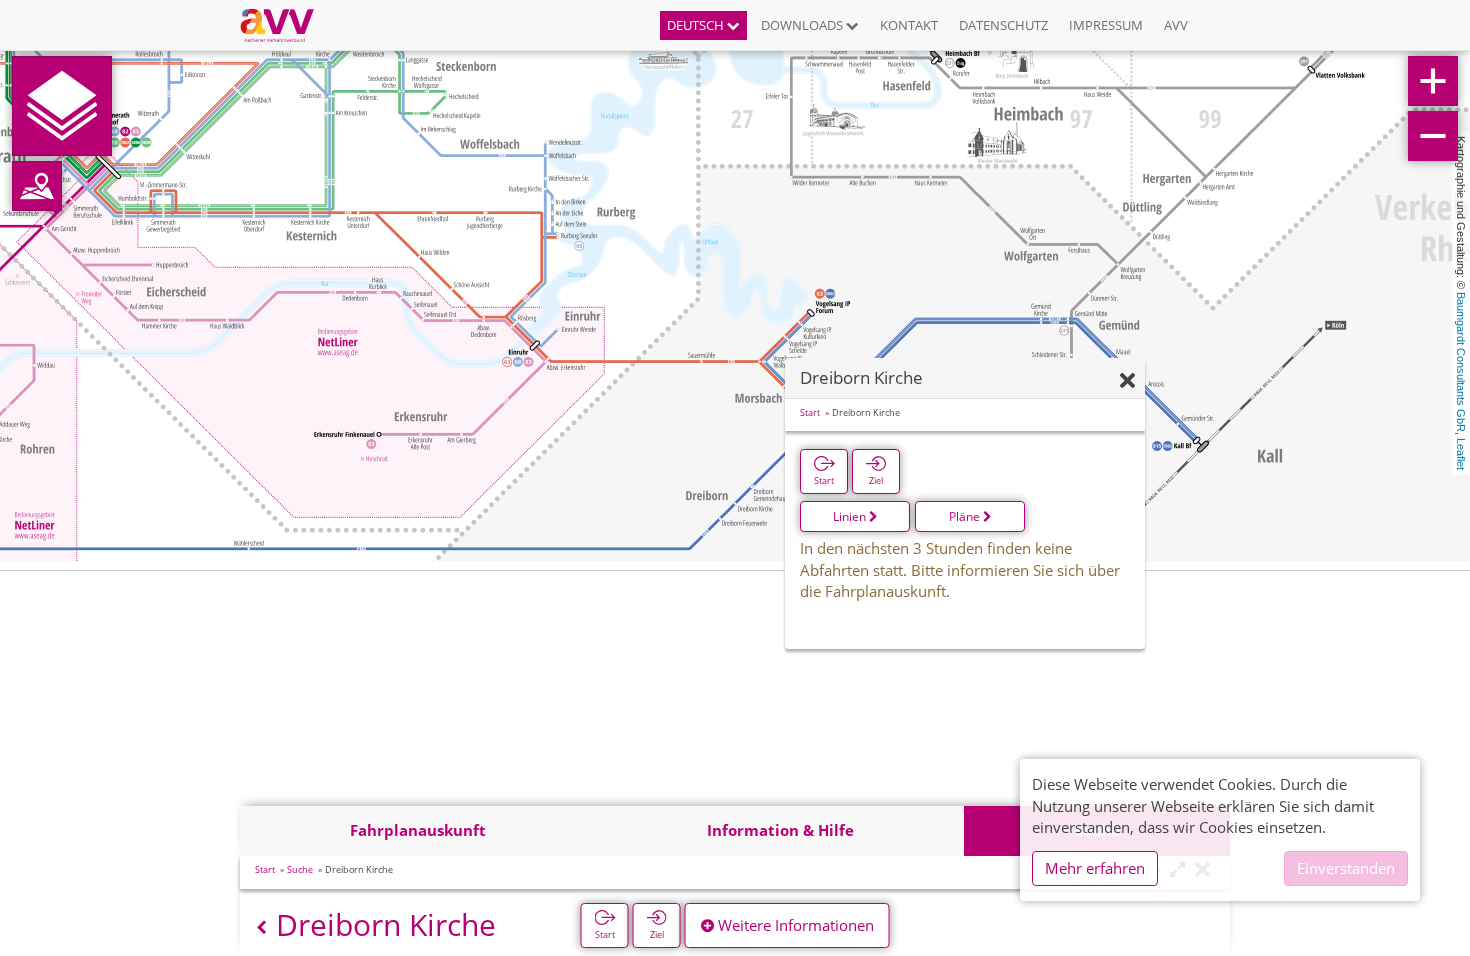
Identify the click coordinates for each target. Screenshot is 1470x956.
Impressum (1106, 25)
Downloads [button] (803, 25)
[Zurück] (261, 927)
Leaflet (1461, 454)
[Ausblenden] (1127, 381)
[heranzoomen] (1433, 81)
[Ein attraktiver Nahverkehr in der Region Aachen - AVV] (284, 25)
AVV (1176, 25)
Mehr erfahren (1095, 868)
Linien (851, 516)
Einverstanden (1346, 868)
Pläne (966, 516)
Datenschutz (1003, 25)
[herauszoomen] (1433, 136)
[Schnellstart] (62, 106)
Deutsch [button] (697, 25)
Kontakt (909, 25)
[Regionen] (37, 186)
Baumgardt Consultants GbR (1461, 362)
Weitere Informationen (794, 925)
